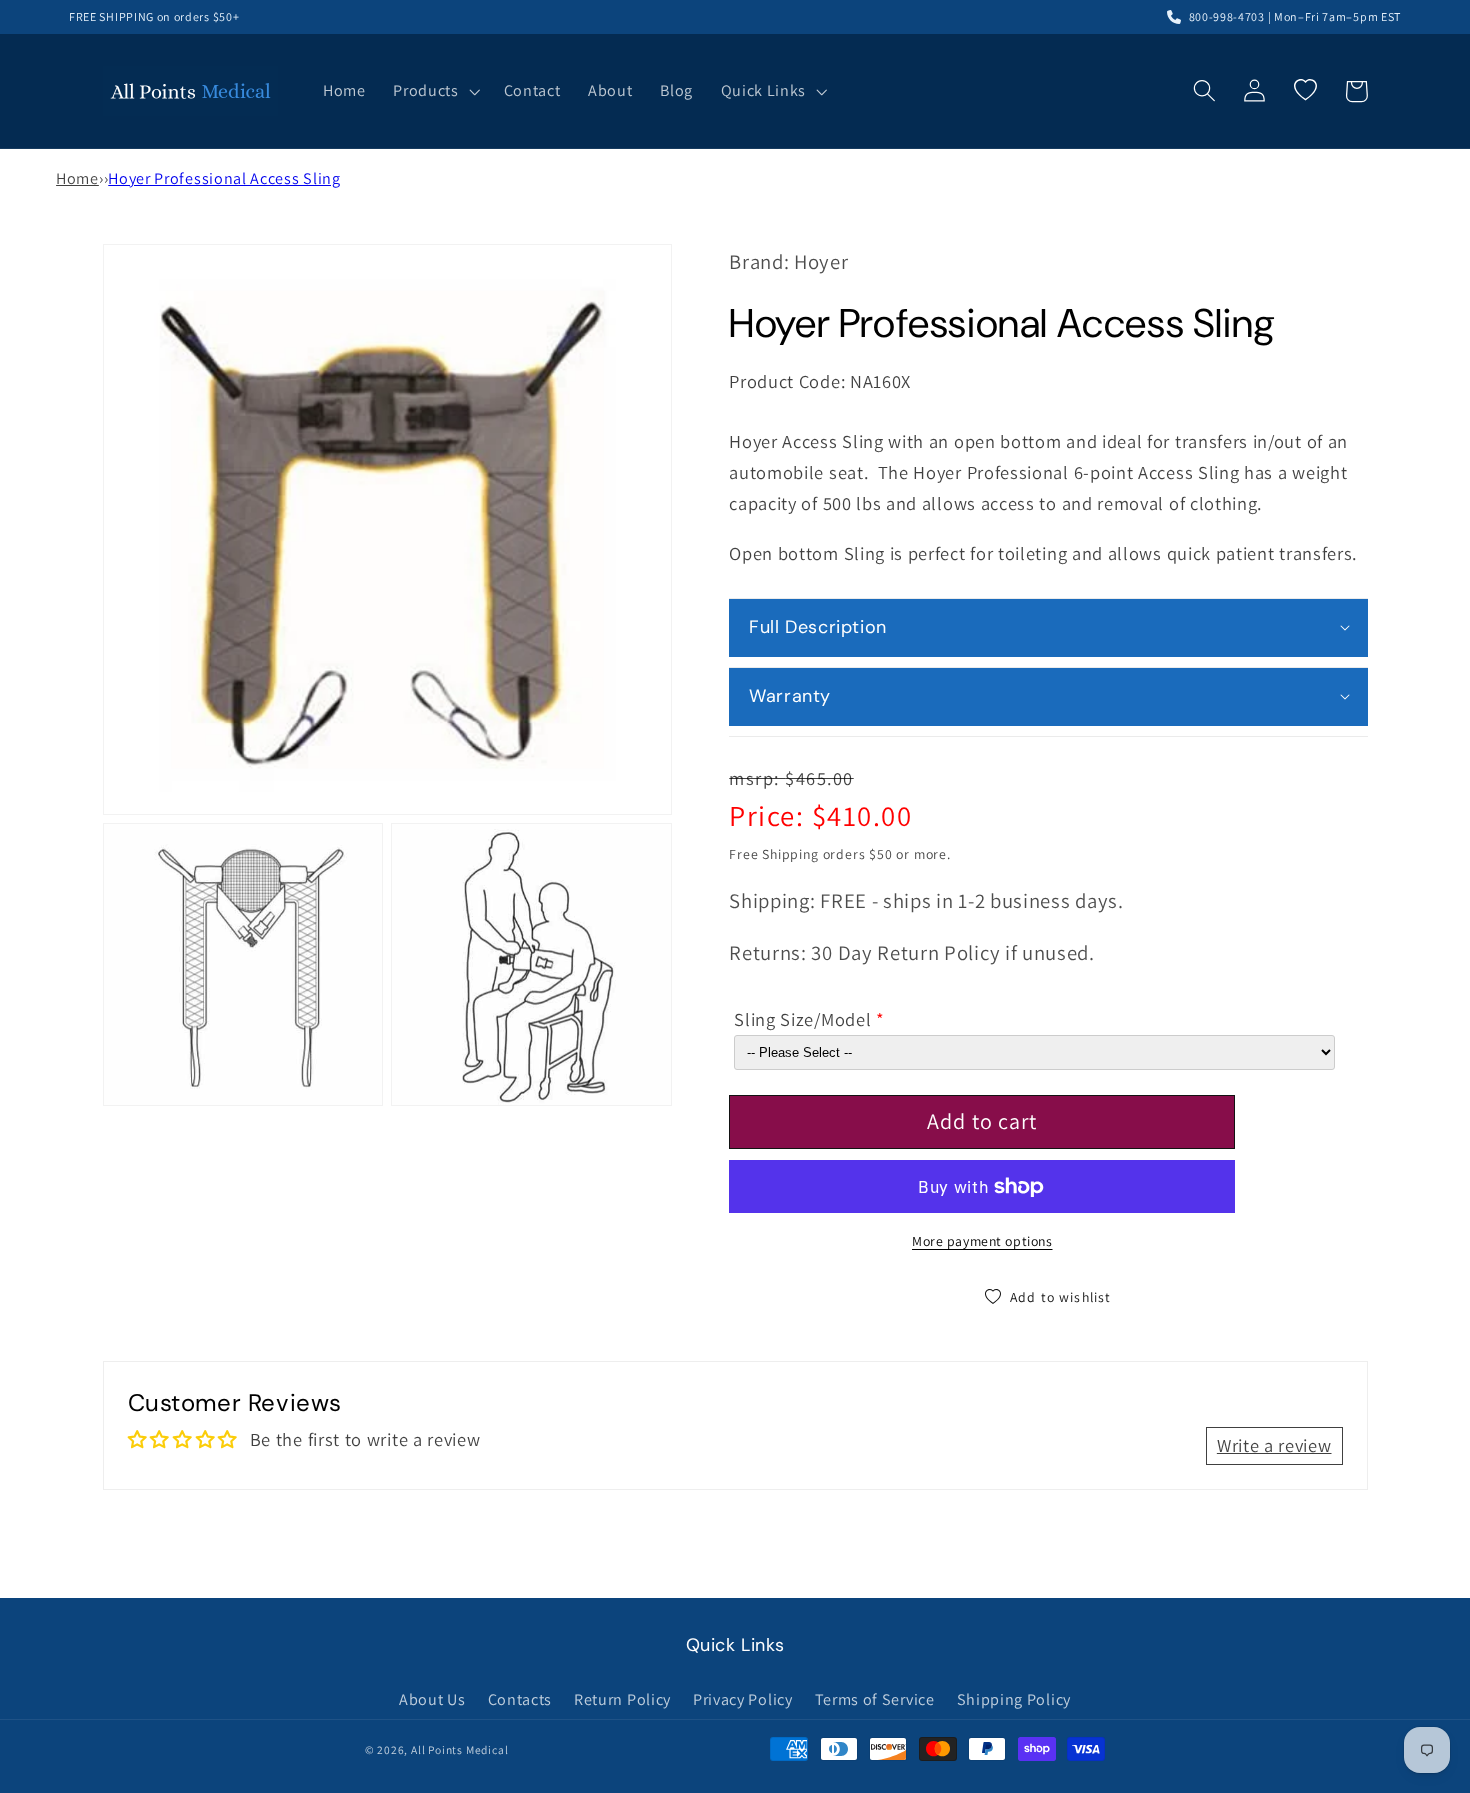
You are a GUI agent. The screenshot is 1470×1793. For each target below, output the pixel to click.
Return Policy (622, 1699)
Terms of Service (875, 1699)
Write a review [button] (1274, 1445)
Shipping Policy (1014, 1699)
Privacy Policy (743, 1699)
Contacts (520, 1699)
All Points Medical (460, 1749)
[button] (434, 91)
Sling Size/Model (802, 1019)
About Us (432, 1699)
